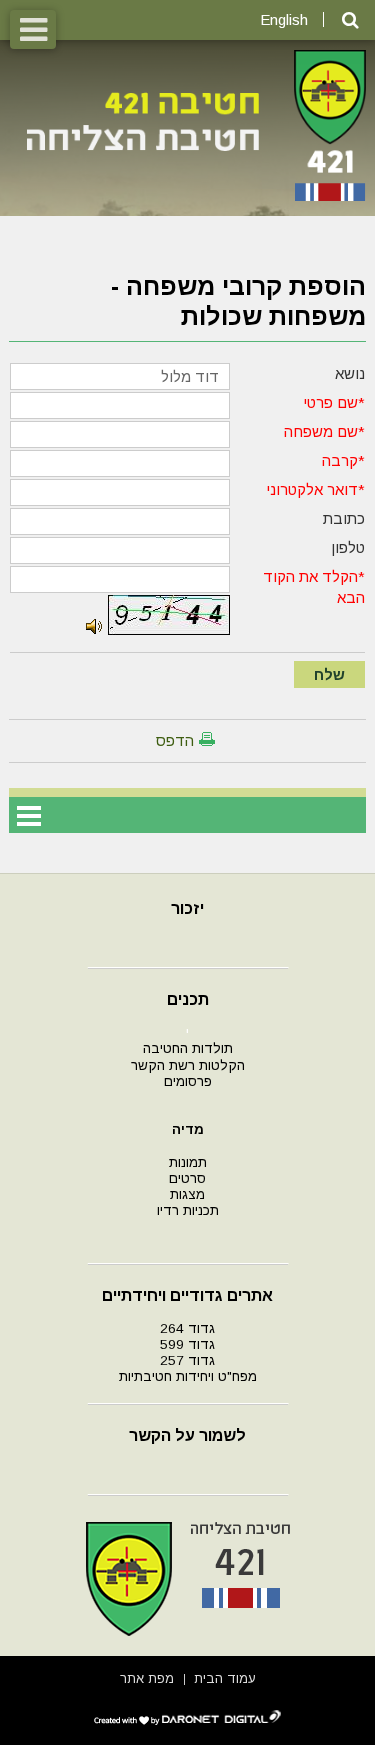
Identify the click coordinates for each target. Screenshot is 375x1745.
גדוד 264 (187, 1328)
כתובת (344, 518)
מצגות (187, 1194)
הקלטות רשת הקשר (188, 1065)
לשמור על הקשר (187, 1435)
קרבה (340, 460)
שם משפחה (321, 431)
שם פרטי (330, 402)
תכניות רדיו (188, 1210)
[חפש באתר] (350, 20)
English (284, 19)
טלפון (348, 547)
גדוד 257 (187, 1360)
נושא (350, 373)
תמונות (188, 1162)
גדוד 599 (187, 1344)
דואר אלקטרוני (312, 489)
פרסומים (188, 1081)
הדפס (175, 740)
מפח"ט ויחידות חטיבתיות (188, 1376)
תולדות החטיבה (188, 1048)
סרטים (187, 1178)
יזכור (187, 908)
